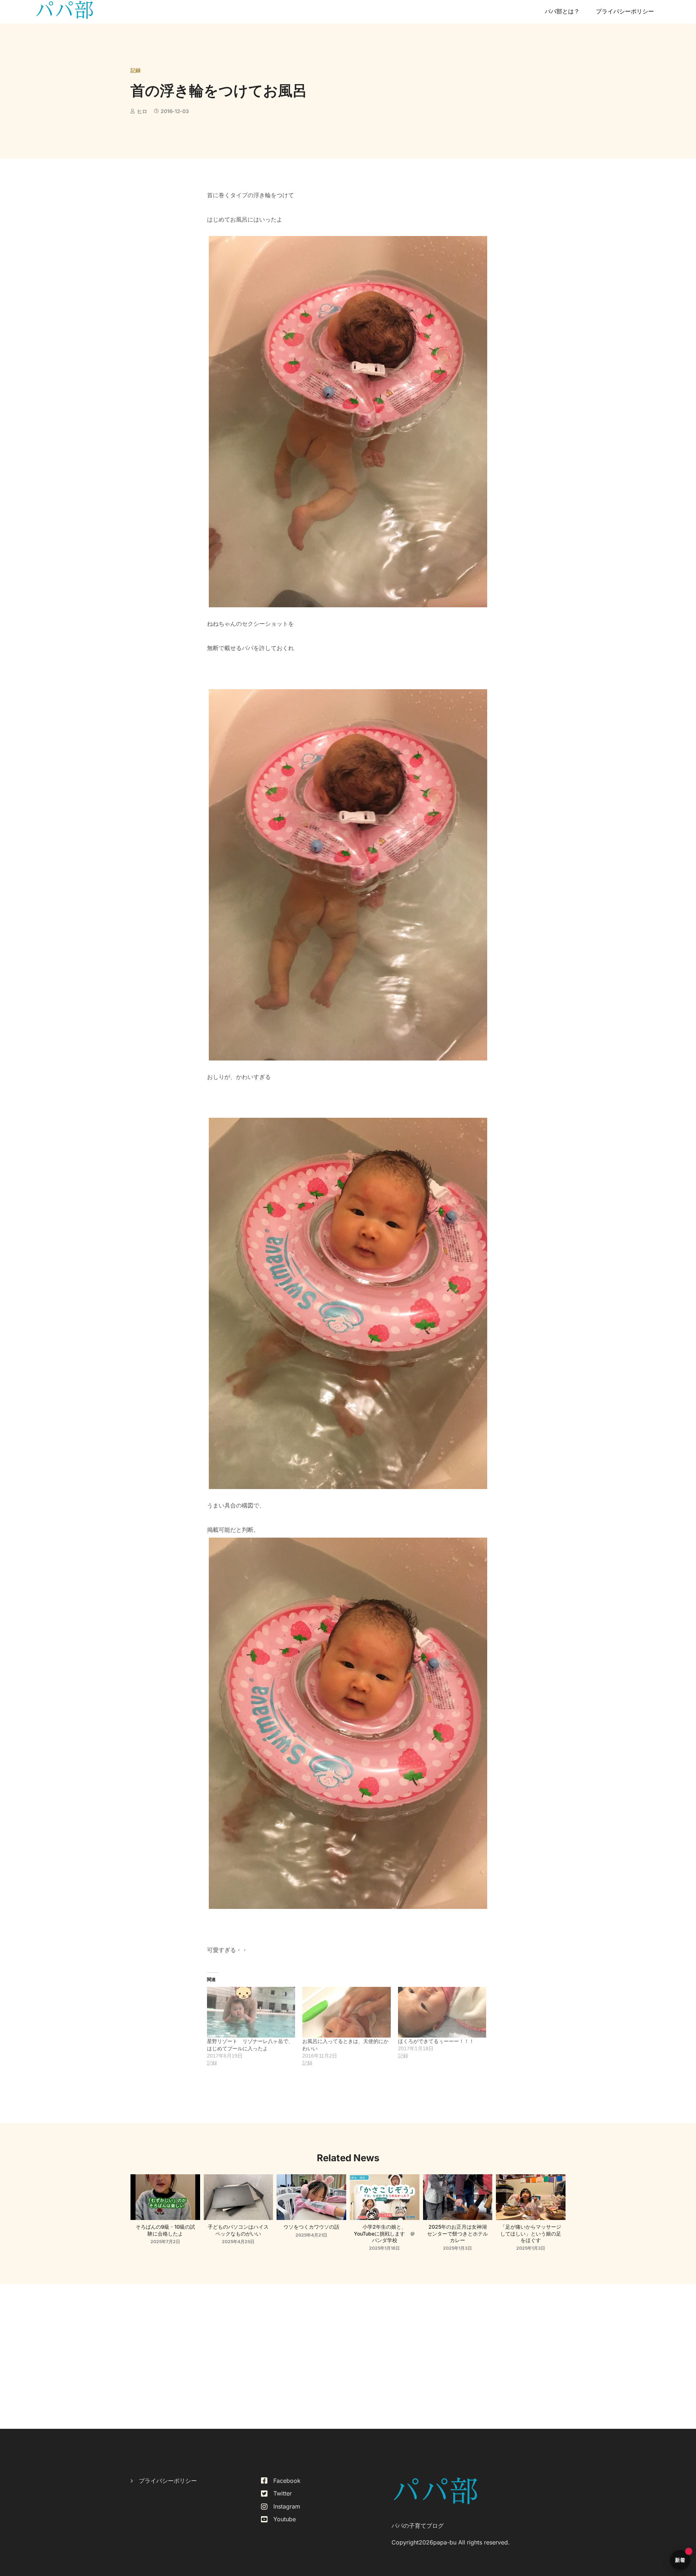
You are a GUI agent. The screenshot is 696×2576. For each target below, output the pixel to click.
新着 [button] (680, 2560)
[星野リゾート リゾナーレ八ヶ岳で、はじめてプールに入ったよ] (251, 2012)
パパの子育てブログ (418, 2526)
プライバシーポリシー (625, 11)
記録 (136, 70)
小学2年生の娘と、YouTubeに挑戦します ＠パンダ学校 (384, 2233)
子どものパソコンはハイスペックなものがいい (238, 2230)
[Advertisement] (348, 2356)
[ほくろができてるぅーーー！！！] (442, 2012)
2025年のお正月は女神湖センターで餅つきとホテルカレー (457, 2233)
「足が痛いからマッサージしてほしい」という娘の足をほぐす (531, 2233)
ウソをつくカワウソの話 (311, 2227)
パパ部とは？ (562, 11)
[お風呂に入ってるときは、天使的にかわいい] (347, 2012)
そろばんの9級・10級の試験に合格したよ (165, 2230)
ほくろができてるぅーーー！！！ (436, 2041)
